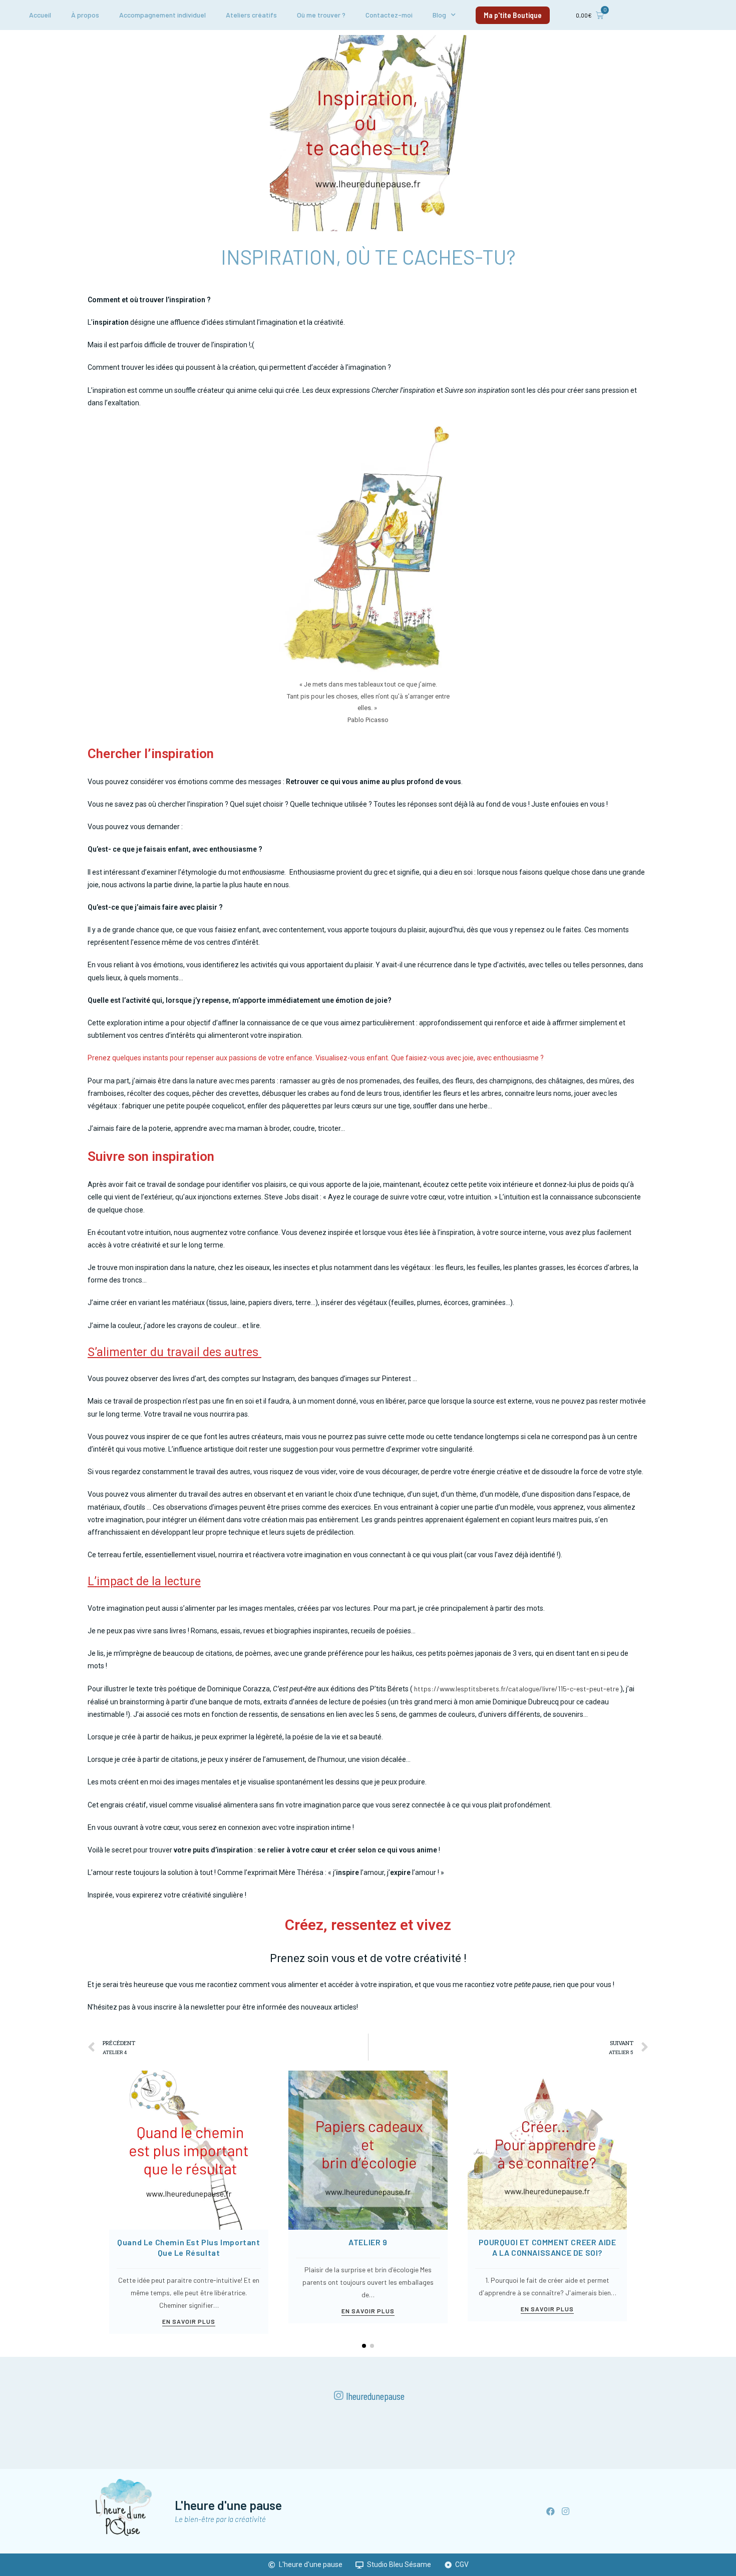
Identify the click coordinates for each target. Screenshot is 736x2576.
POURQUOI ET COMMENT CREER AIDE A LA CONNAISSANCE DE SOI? (547, 2247)
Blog (439, 15)
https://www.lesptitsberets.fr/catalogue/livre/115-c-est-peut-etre (516, 1689)
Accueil (40, 15)
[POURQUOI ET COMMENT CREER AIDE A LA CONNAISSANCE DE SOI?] (547, 2149)
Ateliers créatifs (251, 15)
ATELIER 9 (368, 2242)
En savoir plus (189, 2322)
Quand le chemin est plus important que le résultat (189, 2247)
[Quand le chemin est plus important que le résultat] (189, 2149)
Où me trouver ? (321, 15)
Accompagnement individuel (162, 15)
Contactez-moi (389, 15)
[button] (513, 15)
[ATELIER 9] (368, 2149)
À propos (85, 15)
